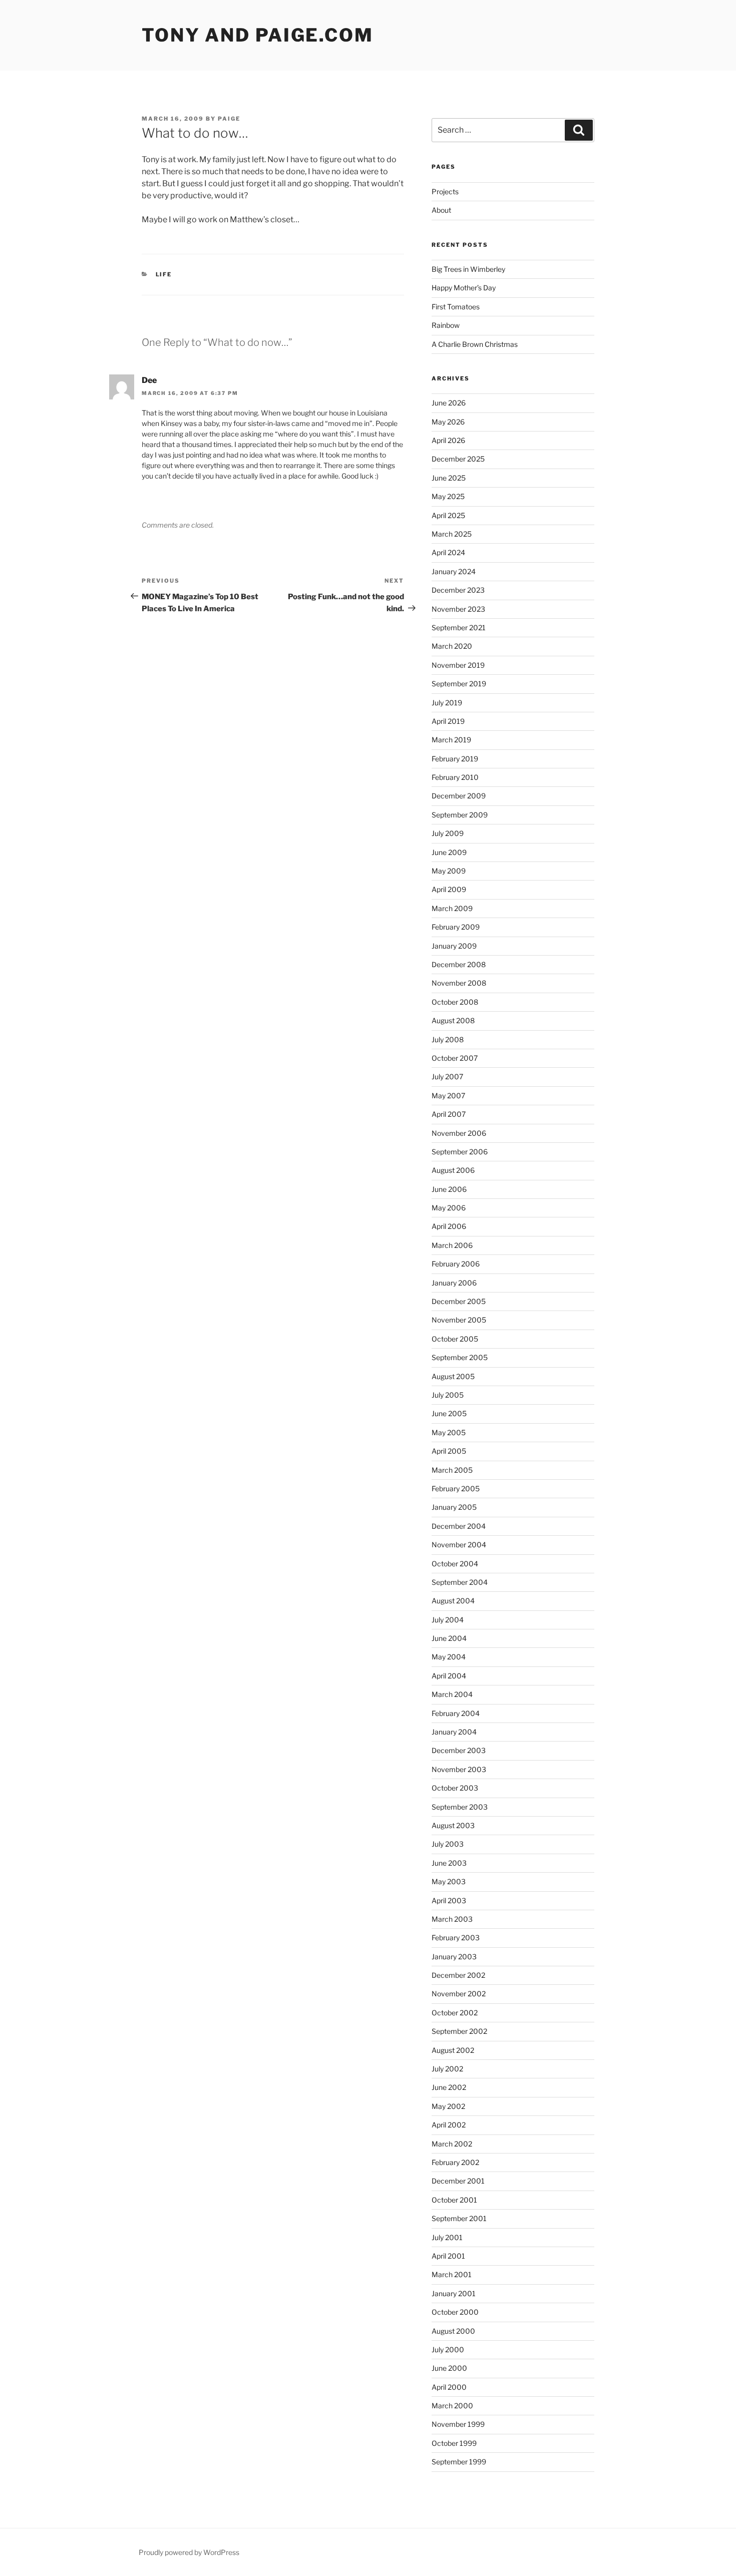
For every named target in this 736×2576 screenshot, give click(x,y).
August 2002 (453, 2050)
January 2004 (454, 1732)
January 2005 (454, 1507)
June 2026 (449, 403)
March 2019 (451, 740)
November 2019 (458, 665)
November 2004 (459, 1545)
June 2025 (449, 478)
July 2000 (448, 2349)
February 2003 (456, 1938)
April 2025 (448, 515)
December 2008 (459, 964)
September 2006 (460, 1152)
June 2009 (449, 852)
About (441, 210)
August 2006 (453, 1170)
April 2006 (449, 1226)
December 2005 (459, 1301)
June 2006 (449, 1189)
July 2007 (447, 1077)
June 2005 (449, 1413)
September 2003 (460, 1807)
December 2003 (459, 1750)
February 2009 (456, 927)
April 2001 (448, 2256)
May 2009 (449, 871)
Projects (445, 191)
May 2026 (448, 422)
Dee (149, 380)
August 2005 (453, 1376)
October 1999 (454, 2443)
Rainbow (446, 325)
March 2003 (452, 1919)
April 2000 (449, 2387)
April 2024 (448, 552)
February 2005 (456, 1488)
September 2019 (459, 684)
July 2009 (448, 833)
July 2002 (447, 2069)
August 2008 (453, 1020)
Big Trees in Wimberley (468, 269)
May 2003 (449, 1881)
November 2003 (459, 1769)
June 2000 (449, 2368)
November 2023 (458, 609)
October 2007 (455, 1058)
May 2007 (448, 1096)
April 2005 (449, 1451)
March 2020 (452, 646)
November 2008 (459, 983)
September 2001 (459, 2218)
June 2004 (449, 1638)
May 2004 (449, 1657)
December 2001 (458, 2181)
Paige (229, 119)
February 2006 (456, 1264)
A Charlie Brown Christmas (475, 344)
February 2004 (456, 1713)
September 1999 (459, 2462)
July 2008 (448, 1039)
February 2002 (455, 2162)
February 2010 (455, 777)
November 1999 (458, 2424)
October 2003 (455, 1788)
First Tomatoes (456, 307)
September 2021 (459, 627)
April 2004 (449, 1676)
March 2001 (452, 2274)
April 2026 (448, 440)
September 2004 (460, 1582)
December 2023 (458, 590)
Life (164, 274)
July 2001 (447, 2237)
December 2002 (458, 1975)
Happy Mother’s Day (464, 288)
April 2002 (449, 2125)
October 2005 (455, 1339)
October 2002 (455, 2013)
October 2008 (455, 1002)
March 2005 (452, 1470)
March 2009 (452, 908)
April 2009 (449, 889)
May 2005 (449, 1432)
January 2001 (454, 2293)
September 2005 (460, 1357)
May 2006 (449, 1208)
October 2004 (455, 1564)
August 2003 (453, 1825)
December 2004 (459, 1526)
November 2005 (459, 1320)
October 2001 (454, 2200)
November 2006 (459, 1133)
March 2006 (452, 1245)
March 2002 (452, 2144)
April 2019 (448, 721)
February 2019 (455, 759)
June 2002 (449, 2087)
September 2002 (459, 2031)
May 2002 (448, 2106)
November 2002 (459, 1994)
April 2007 (449, 1114)
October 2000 (455, 2312)
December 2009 (459, 796)
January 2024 (454, 571)
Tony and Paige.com (258, 35)
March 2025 (452, 534)
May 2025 (448, 496)
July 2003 (448, 1844)
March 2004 (452, 1694)
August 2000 (453, 2331)
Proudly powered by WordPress (189, 2552)
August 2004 (453, 1601)
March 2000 (452, 2406)
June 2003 (449, 1863)
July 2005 (448, 1395)
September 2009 (460, 815)
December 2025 (458, 459)
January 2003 (454, 1957)
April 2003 (449, 1900)
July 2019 (447, 703)
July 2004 (448, 1620)
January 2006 (454, 1283)
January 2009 (454, 946)
